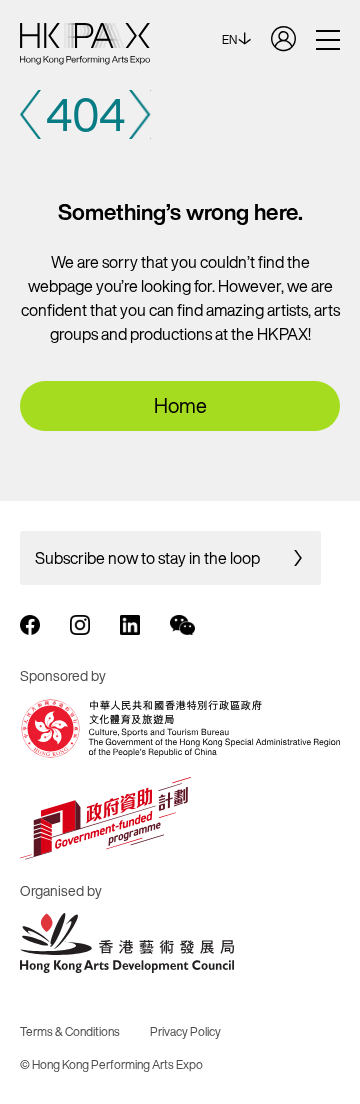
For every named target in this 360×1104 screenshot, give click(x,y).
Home (180, 405)
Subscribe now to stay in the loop (147, 558)
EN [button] (230, 39)
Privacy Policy (185, 1031)
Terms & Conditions (70, 1031)
